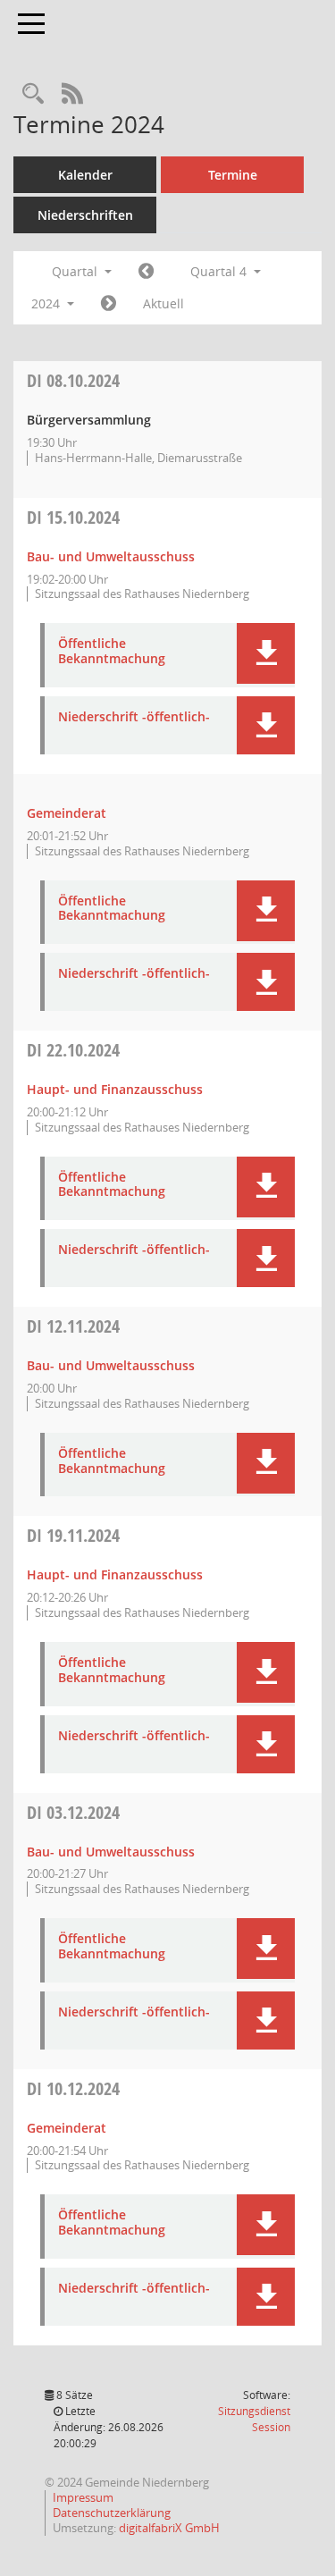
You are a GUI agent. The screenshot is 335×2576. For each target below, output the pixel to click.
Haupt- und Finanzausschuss (115, 1089)
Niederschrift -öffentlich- (134, 717)
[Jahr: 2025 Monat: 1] (109, 304)
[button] (266, 653)
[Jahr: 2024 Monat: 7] (146, 272)
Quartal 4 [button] (220, 271)
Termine (233, 175)
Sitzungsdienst (254, 2419)
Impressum (83, 2497)
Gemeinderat (67, 813)
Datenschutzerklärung (112, 2513)
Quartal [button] (76, 271)
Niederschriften (85, 215)
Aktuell (163, 303)
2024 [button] (47, 303)
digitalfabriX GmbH (169, 2528)
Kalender (85, 175)
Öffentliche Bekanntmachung (112, 652)
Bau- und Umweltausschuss (111, 556)
